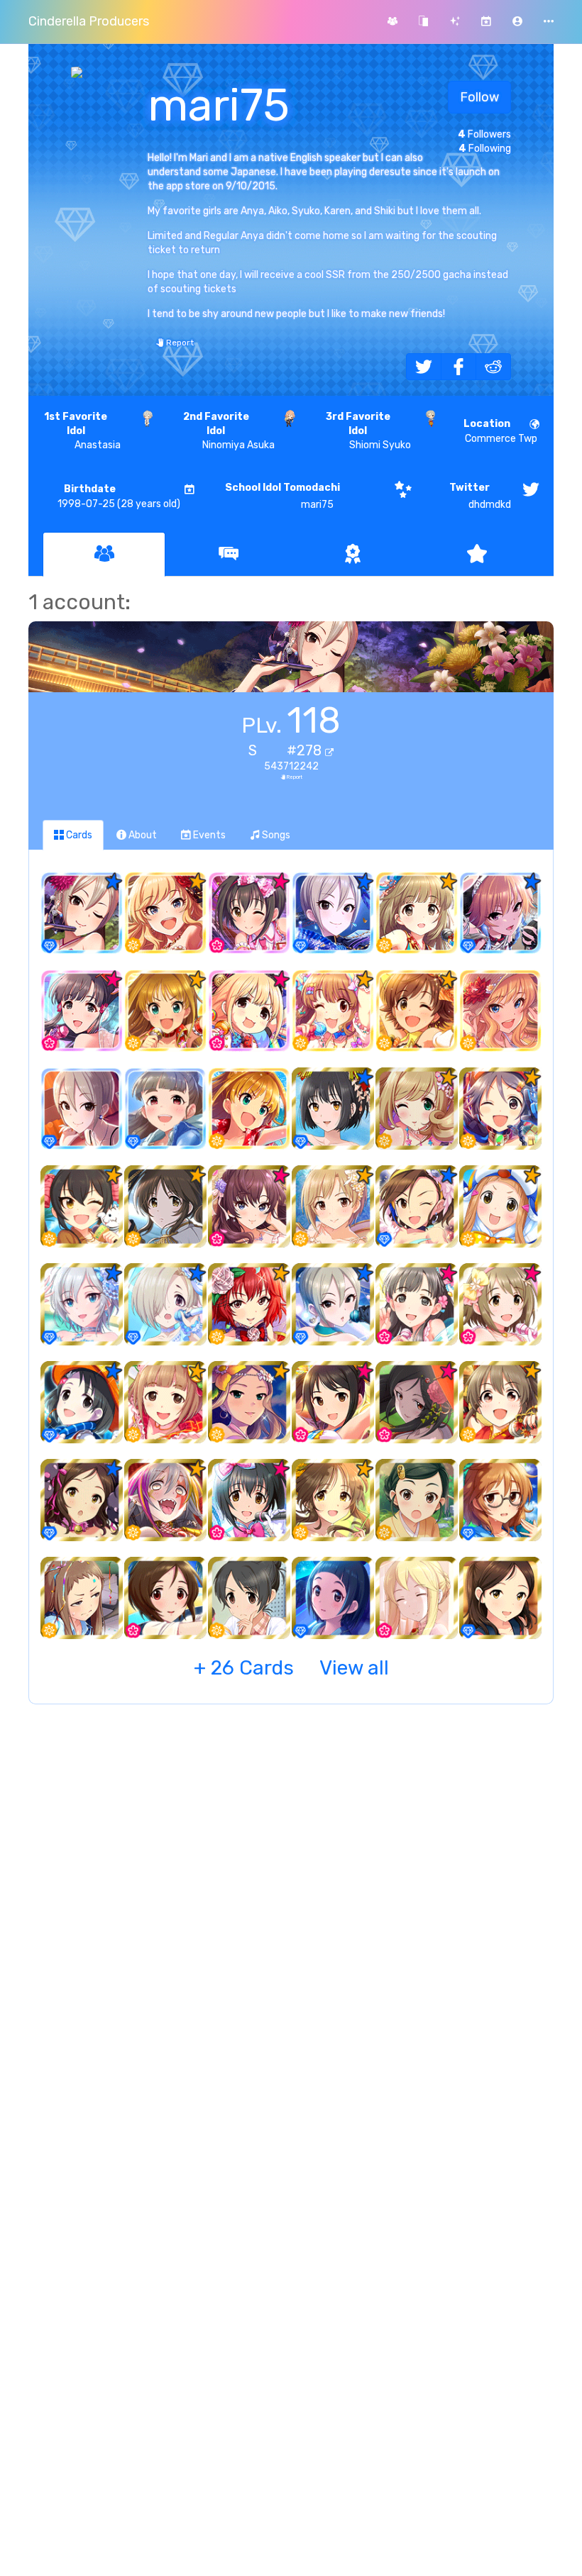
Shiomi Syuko (368, 431)
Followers (484, 134)
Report (179, 343)
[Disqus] (291, 1945)
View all (291, 1668)
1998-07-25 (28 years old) (119, 496)
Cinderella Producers (89, 21)
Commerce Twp (501, 431)
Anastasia (82, 431)
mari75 (282, 496)
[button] (517, 22)
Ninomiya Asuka (229, 431)
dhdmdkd (480, 496)
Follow (479, 97)
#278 (306, 750)
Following (485, 149)
